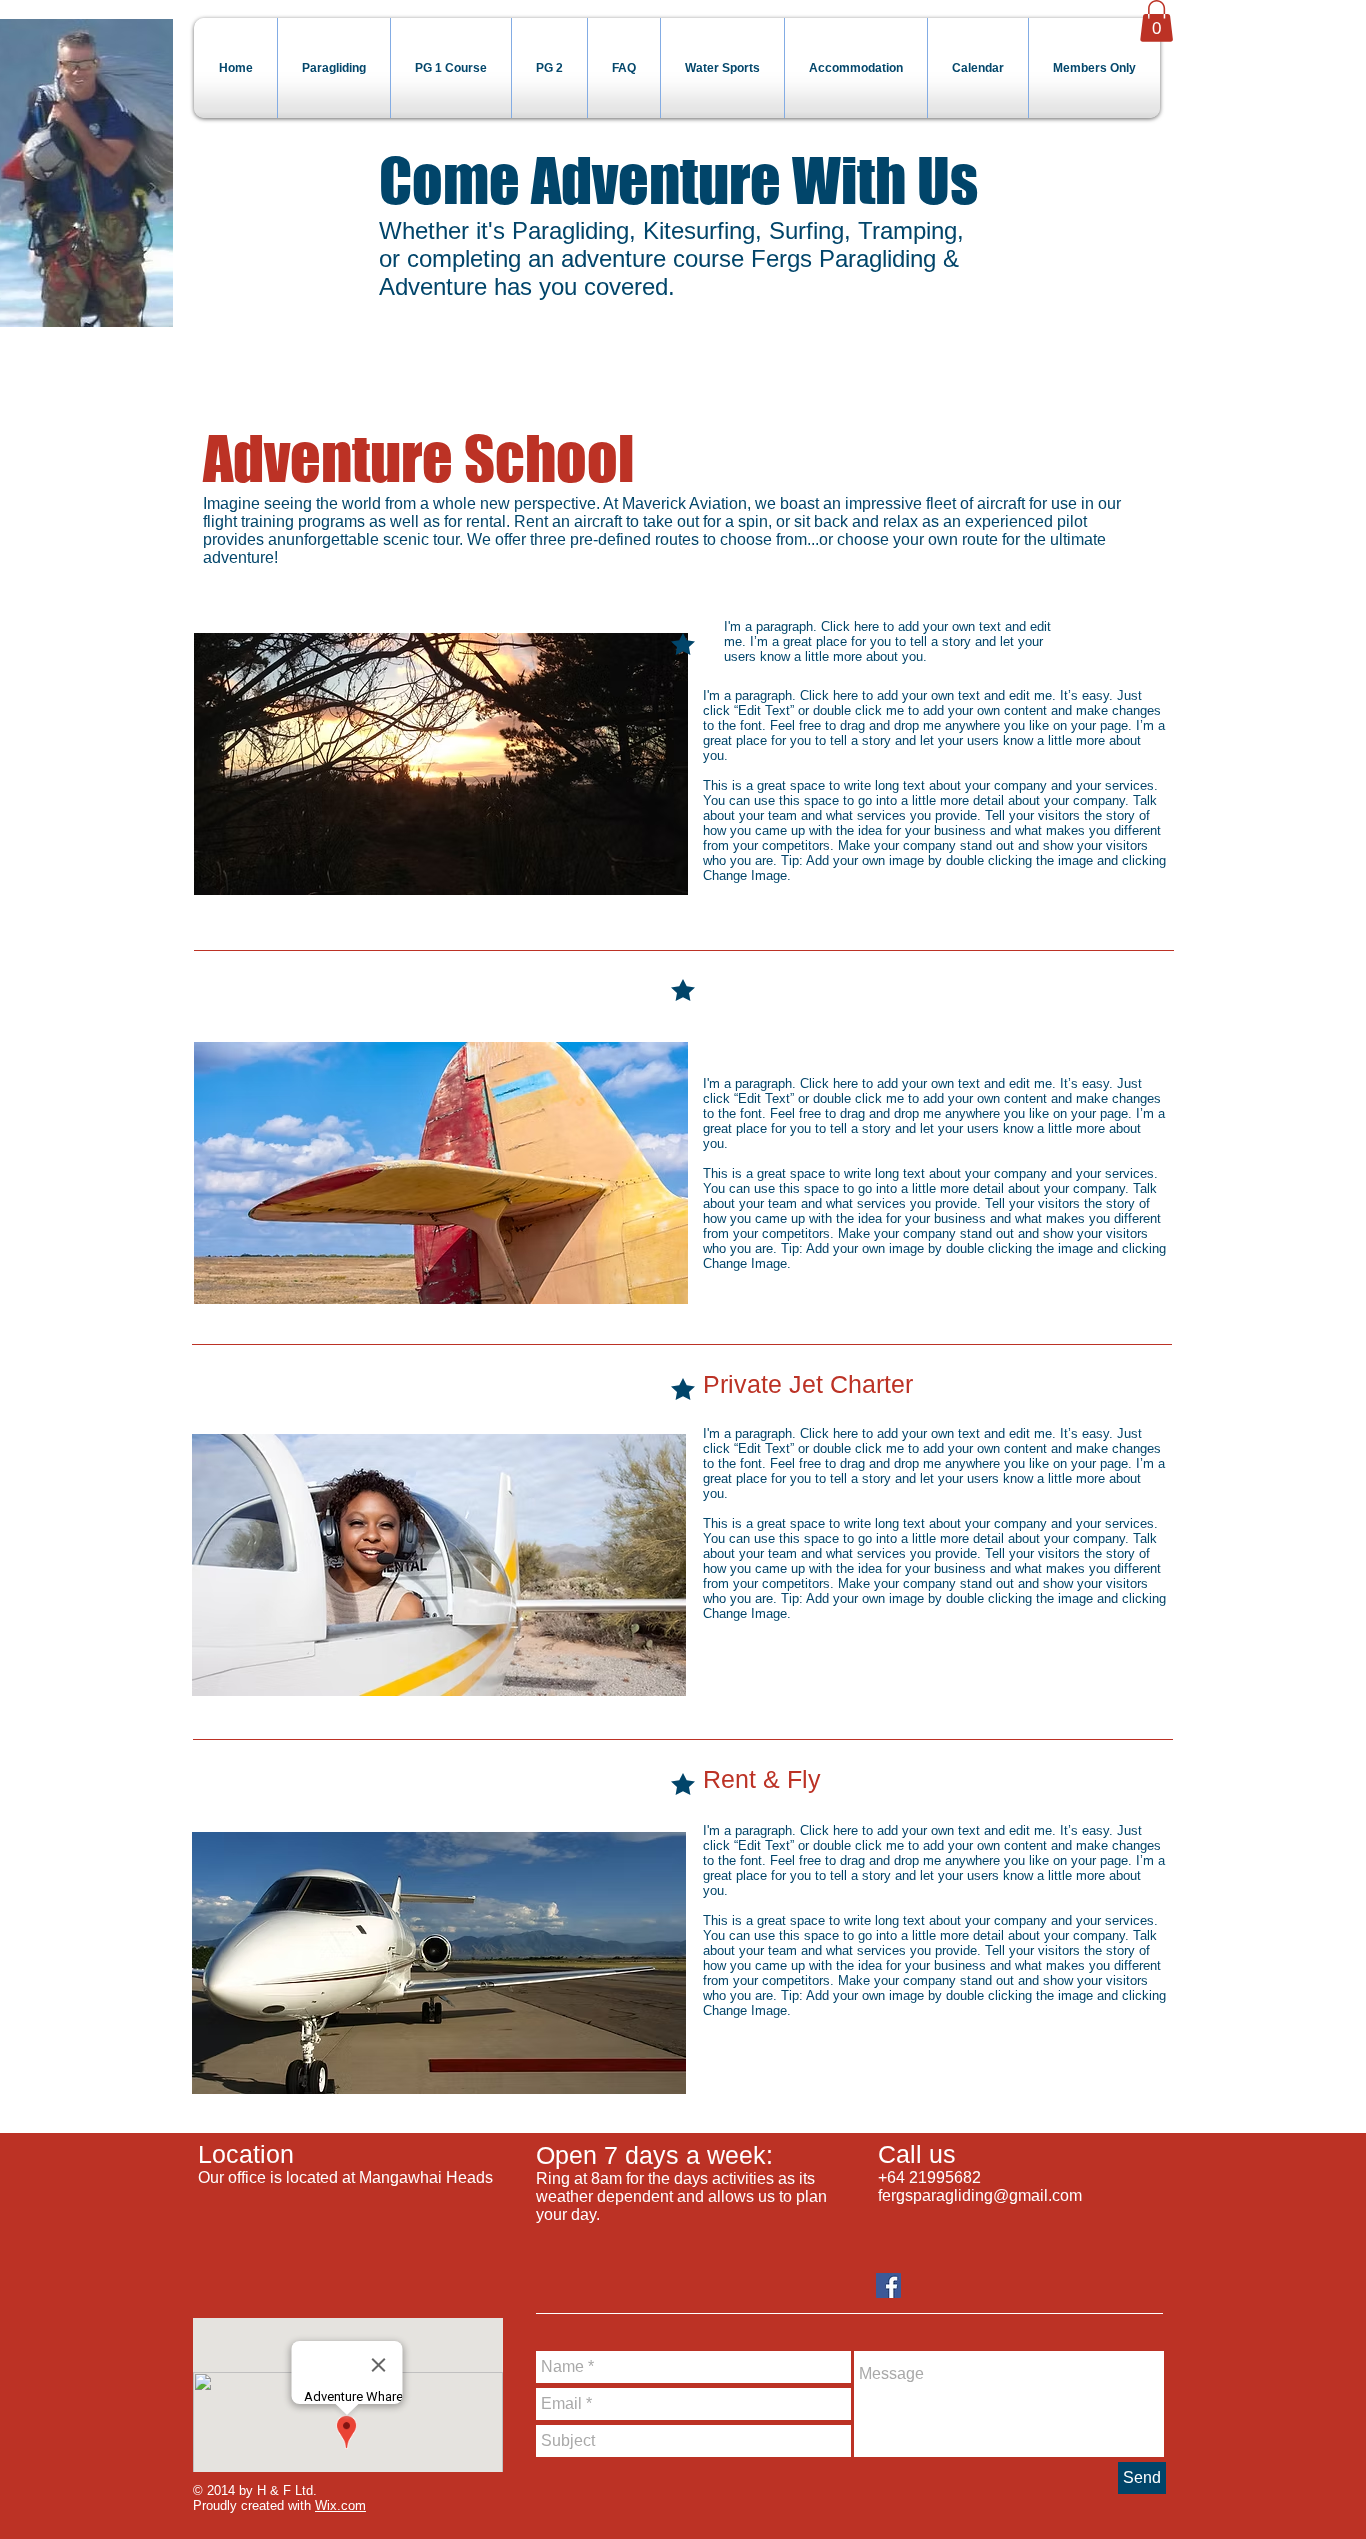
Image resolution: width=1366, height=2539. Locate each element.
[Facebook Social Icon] (888, 2285)
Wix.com (340, 2505)
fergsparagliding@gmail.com (980, 2195)
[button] (1156, 21)
